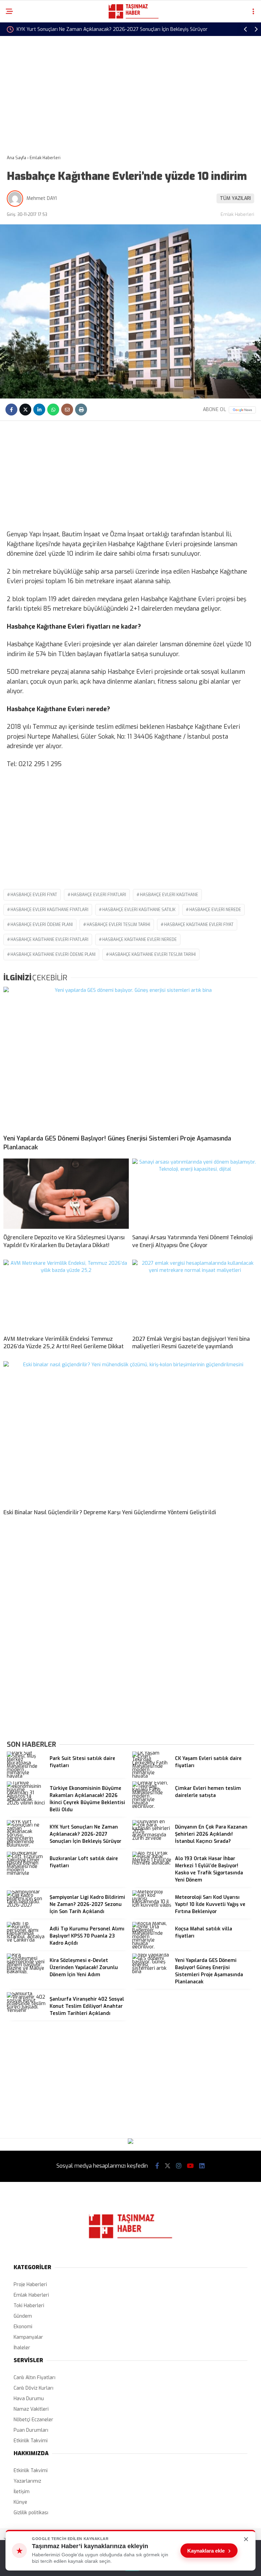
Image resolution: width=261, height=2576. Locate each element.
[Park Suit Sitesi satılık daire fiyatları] (27, 1776)
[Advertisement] (130, 90)
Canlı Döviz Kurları (33, 2388)
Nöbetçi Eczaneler (33, 2420)
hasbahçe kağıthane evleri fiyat (199, 925)
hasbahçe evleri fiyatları (99, 895)
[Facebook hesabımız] (157, 2166)
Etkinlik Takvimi (31, 2441)
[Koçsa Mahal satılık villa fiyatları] (152, 1947)
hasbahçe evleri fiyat (34, 895)
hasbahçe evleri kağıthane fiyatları (49, 910)
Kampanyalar (28, 2337)
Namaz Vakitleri (31, 2409)
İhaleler (22, 2348)
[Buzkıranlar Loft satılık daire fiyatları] (27, 1873)
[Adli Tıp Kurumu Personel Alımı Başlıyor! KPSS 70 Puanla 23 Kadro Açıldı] (27, 1940)
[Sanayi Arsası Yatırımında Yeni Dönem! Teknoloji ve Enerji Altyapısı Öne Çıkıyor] (195, 1194)
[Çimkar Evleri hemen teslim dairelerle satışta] (152, 1806)
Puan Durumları (31, 2430)
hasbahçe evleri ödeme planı (42, 925)
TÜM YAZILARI (235, 198)
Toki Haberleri (29, 2306)
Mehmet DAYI (42, 198)
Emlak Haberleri (237, 214)
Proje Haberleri (30, 2285)
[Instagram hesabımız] (179, 2166)
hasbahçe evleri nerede (215, 910)
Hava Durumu (29, 2399)
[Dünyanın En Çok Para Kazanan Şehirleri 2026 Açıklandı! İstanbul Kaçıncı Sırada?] (152, 1838)
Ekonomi (23, 2327)
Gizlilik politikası (31, 2513)
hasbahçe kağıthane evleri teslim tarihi (153, 955)
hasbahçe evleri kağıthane (169, 895)
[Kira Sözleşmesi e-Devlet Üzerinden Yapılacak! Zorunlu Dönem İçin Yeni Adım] (27, 1972)
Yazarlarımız (27, 2481)
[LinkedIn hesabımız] (202, 2166)
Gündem (23, 2316)
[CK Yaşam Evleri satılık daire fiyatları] (152, 1776)
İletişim (22, 2492)
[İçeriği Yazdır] (81, 410)
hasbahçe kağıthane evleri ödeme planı (53, 955)
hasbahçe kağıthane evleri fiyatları (49, 940)
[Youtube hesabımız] (190, 2166)
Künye (20, 2502)
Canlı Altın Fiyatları (34, 2378)
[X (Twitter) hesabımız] (168, 2166)
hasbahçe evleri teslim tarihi (118, 925)
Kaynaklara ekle (209, 2551)
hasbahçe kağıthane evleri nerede (140, 940)
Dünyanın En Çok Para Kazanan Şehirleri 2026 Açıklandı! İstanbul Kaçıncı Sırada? (106, 29)
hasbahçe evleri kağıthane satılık (139, 910)
